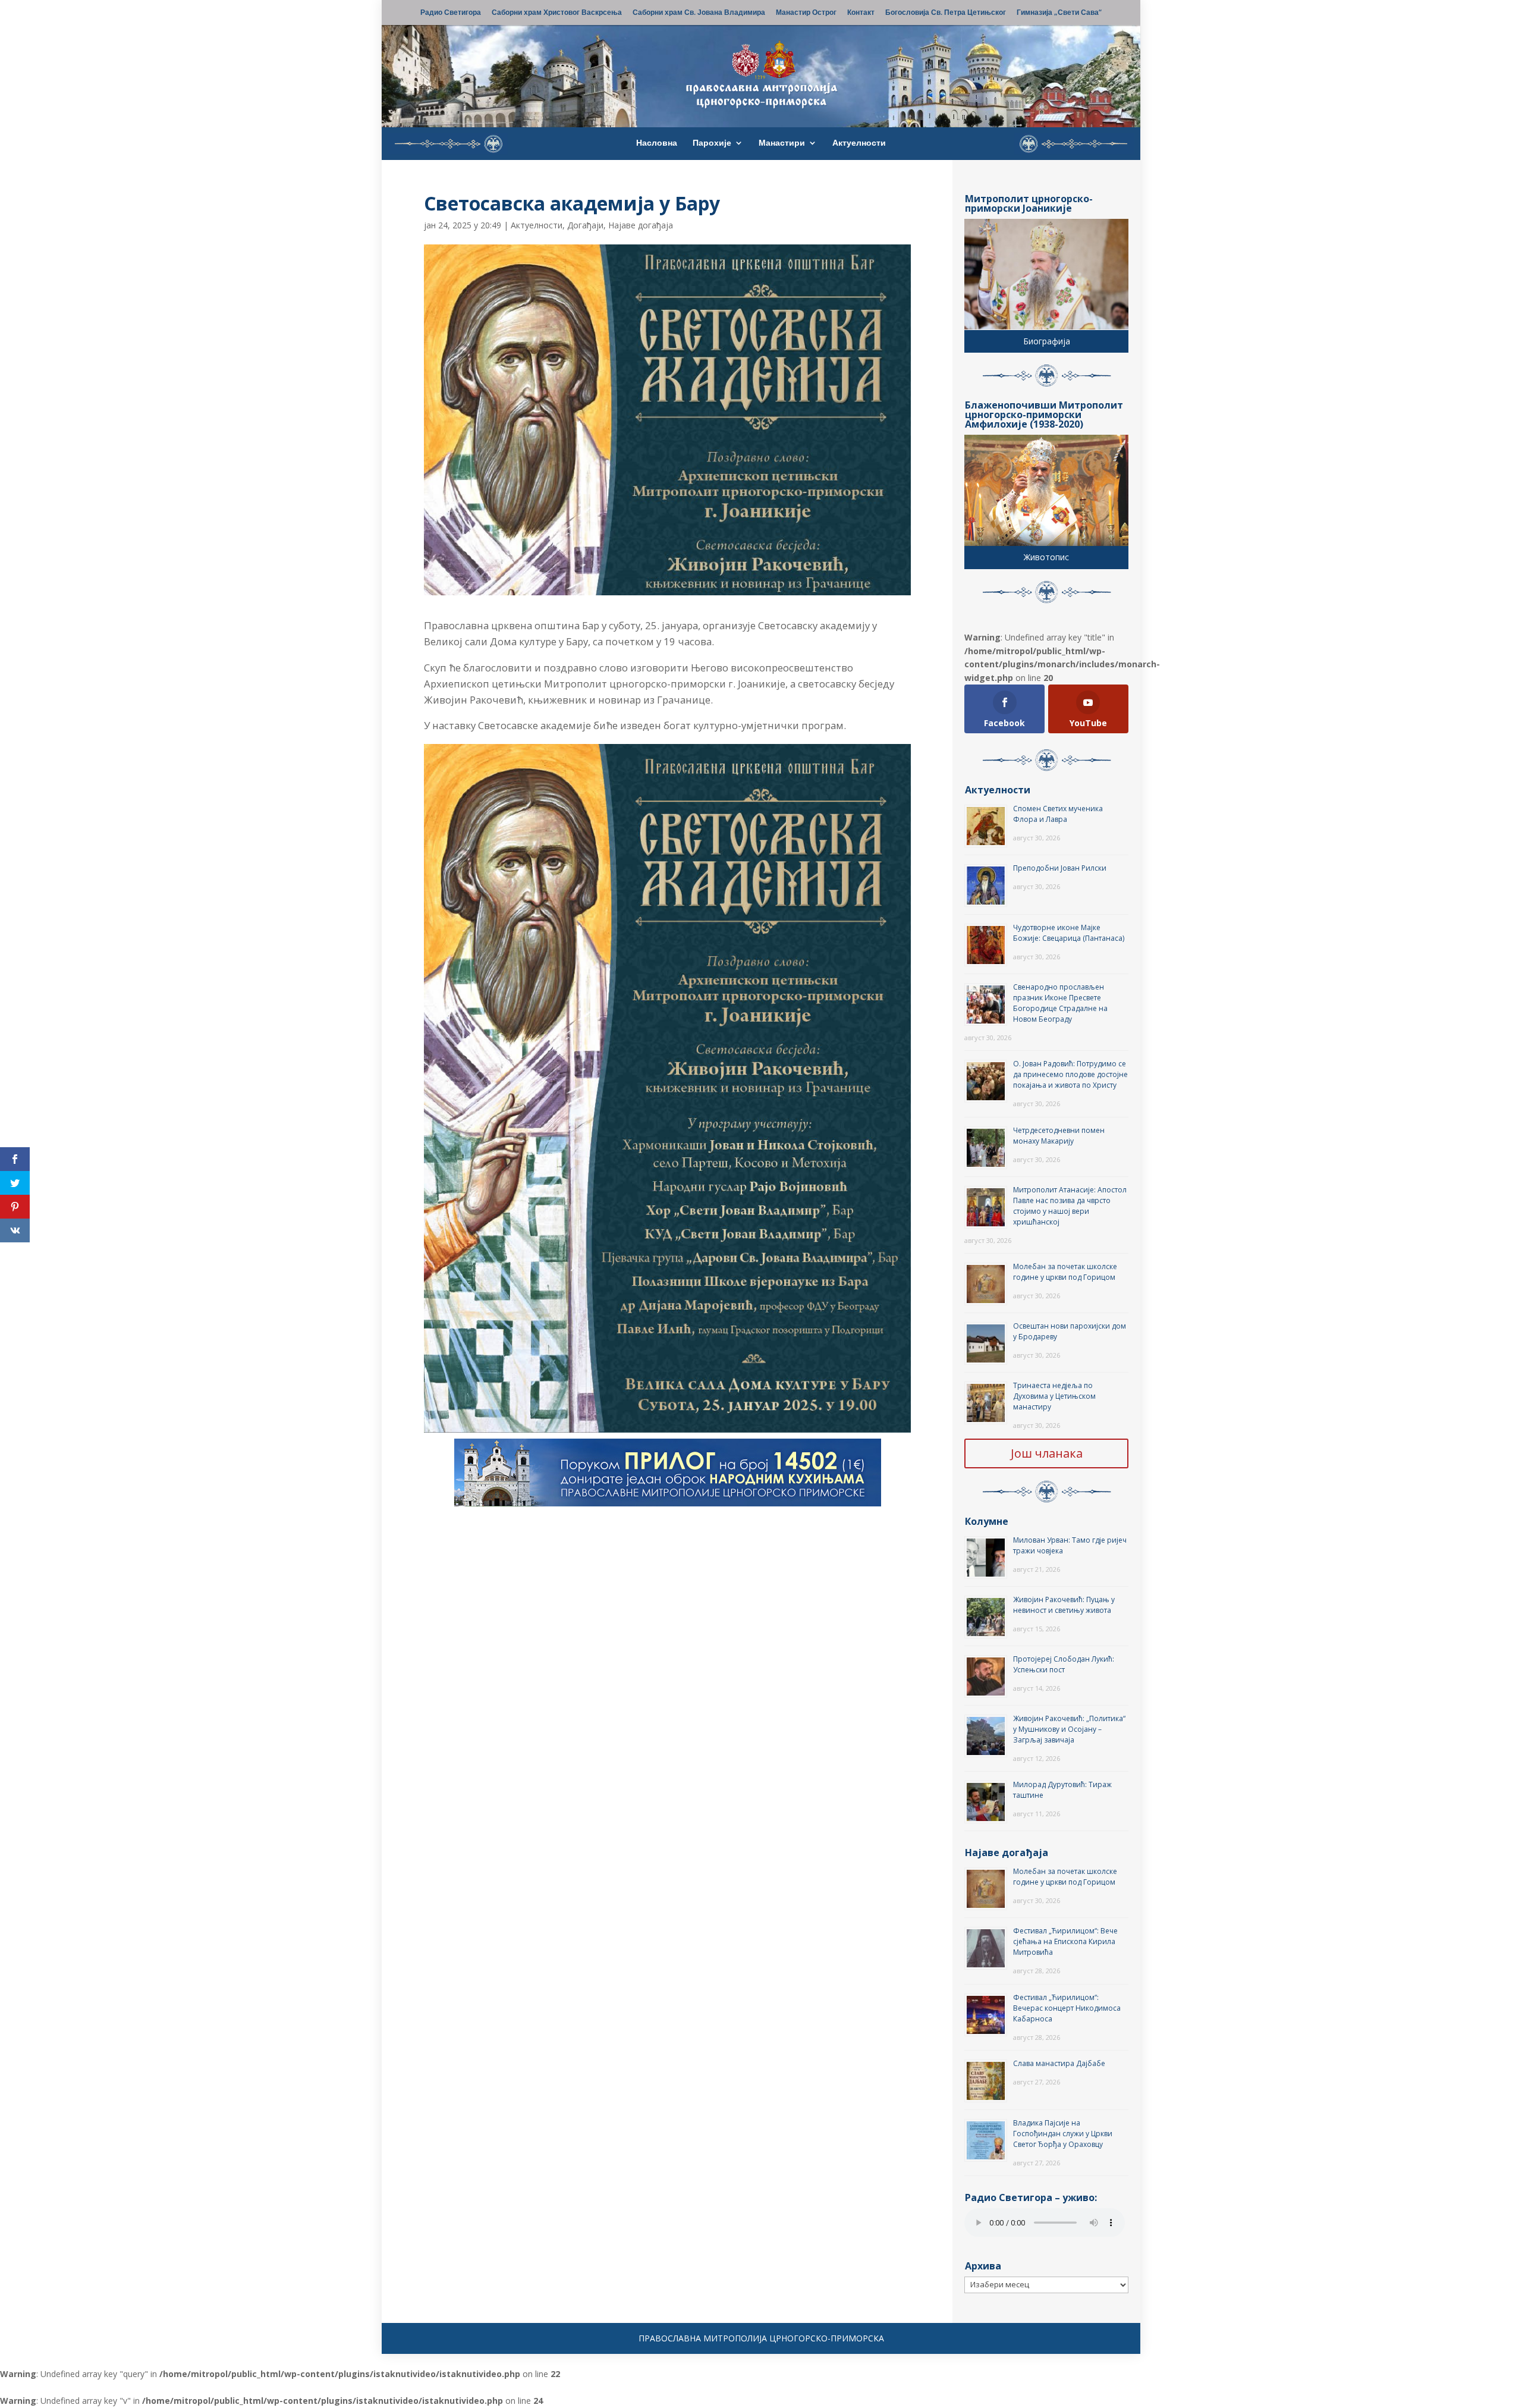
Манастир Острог (806, 13)
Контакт (861, 13)
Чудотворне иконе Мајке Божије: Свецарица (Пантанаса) (1069, 933)
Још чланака (1047, 1453)
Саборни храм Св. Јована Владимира (699, 13)
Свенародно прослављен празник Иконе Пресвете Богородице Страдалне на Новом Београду (1060, 1003)
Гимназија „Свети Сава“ (1059, 13)
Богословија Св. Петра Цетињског (946, 13)
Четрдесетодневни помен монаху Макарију (1059, 1136)
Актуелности (859, 143)
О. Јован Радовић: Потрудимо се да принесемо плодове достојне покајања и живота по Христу (1070, 1074)
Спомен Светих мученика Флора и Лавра (1058, 814)
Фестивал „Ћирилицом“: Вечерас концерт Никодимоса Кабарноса (1067, 2008)
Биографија (1047, 341)
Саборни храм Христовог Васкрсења (557, 13)
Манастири (782, 143)
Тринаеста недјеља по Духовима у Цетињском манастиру (1054, 1396)
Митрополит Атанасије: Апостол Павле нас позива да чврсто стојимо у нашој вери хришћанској (1070, 1206)
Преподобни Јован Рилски (1060, 868)
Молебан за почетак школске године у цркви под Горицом (1065, 1272)
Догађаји (585, 225)
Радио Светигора (451, 13)
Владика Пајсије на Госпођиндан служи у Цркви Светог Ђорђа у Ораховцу (1063, 2134)
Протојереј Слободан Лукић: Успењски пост (1064, 1664)
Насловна (657, 143)
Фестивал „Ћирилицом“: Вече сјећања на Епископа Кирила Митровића (1065, 1941)
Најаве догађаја (641, 225)
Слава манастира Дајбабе (1059, 2063)
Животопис (1046, 557)
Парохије (712, 143)
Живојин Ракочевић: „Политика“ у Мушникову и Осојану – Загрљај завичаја (1069, 1729)
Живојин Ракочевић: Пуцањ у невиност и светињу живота (1064, 1605)
